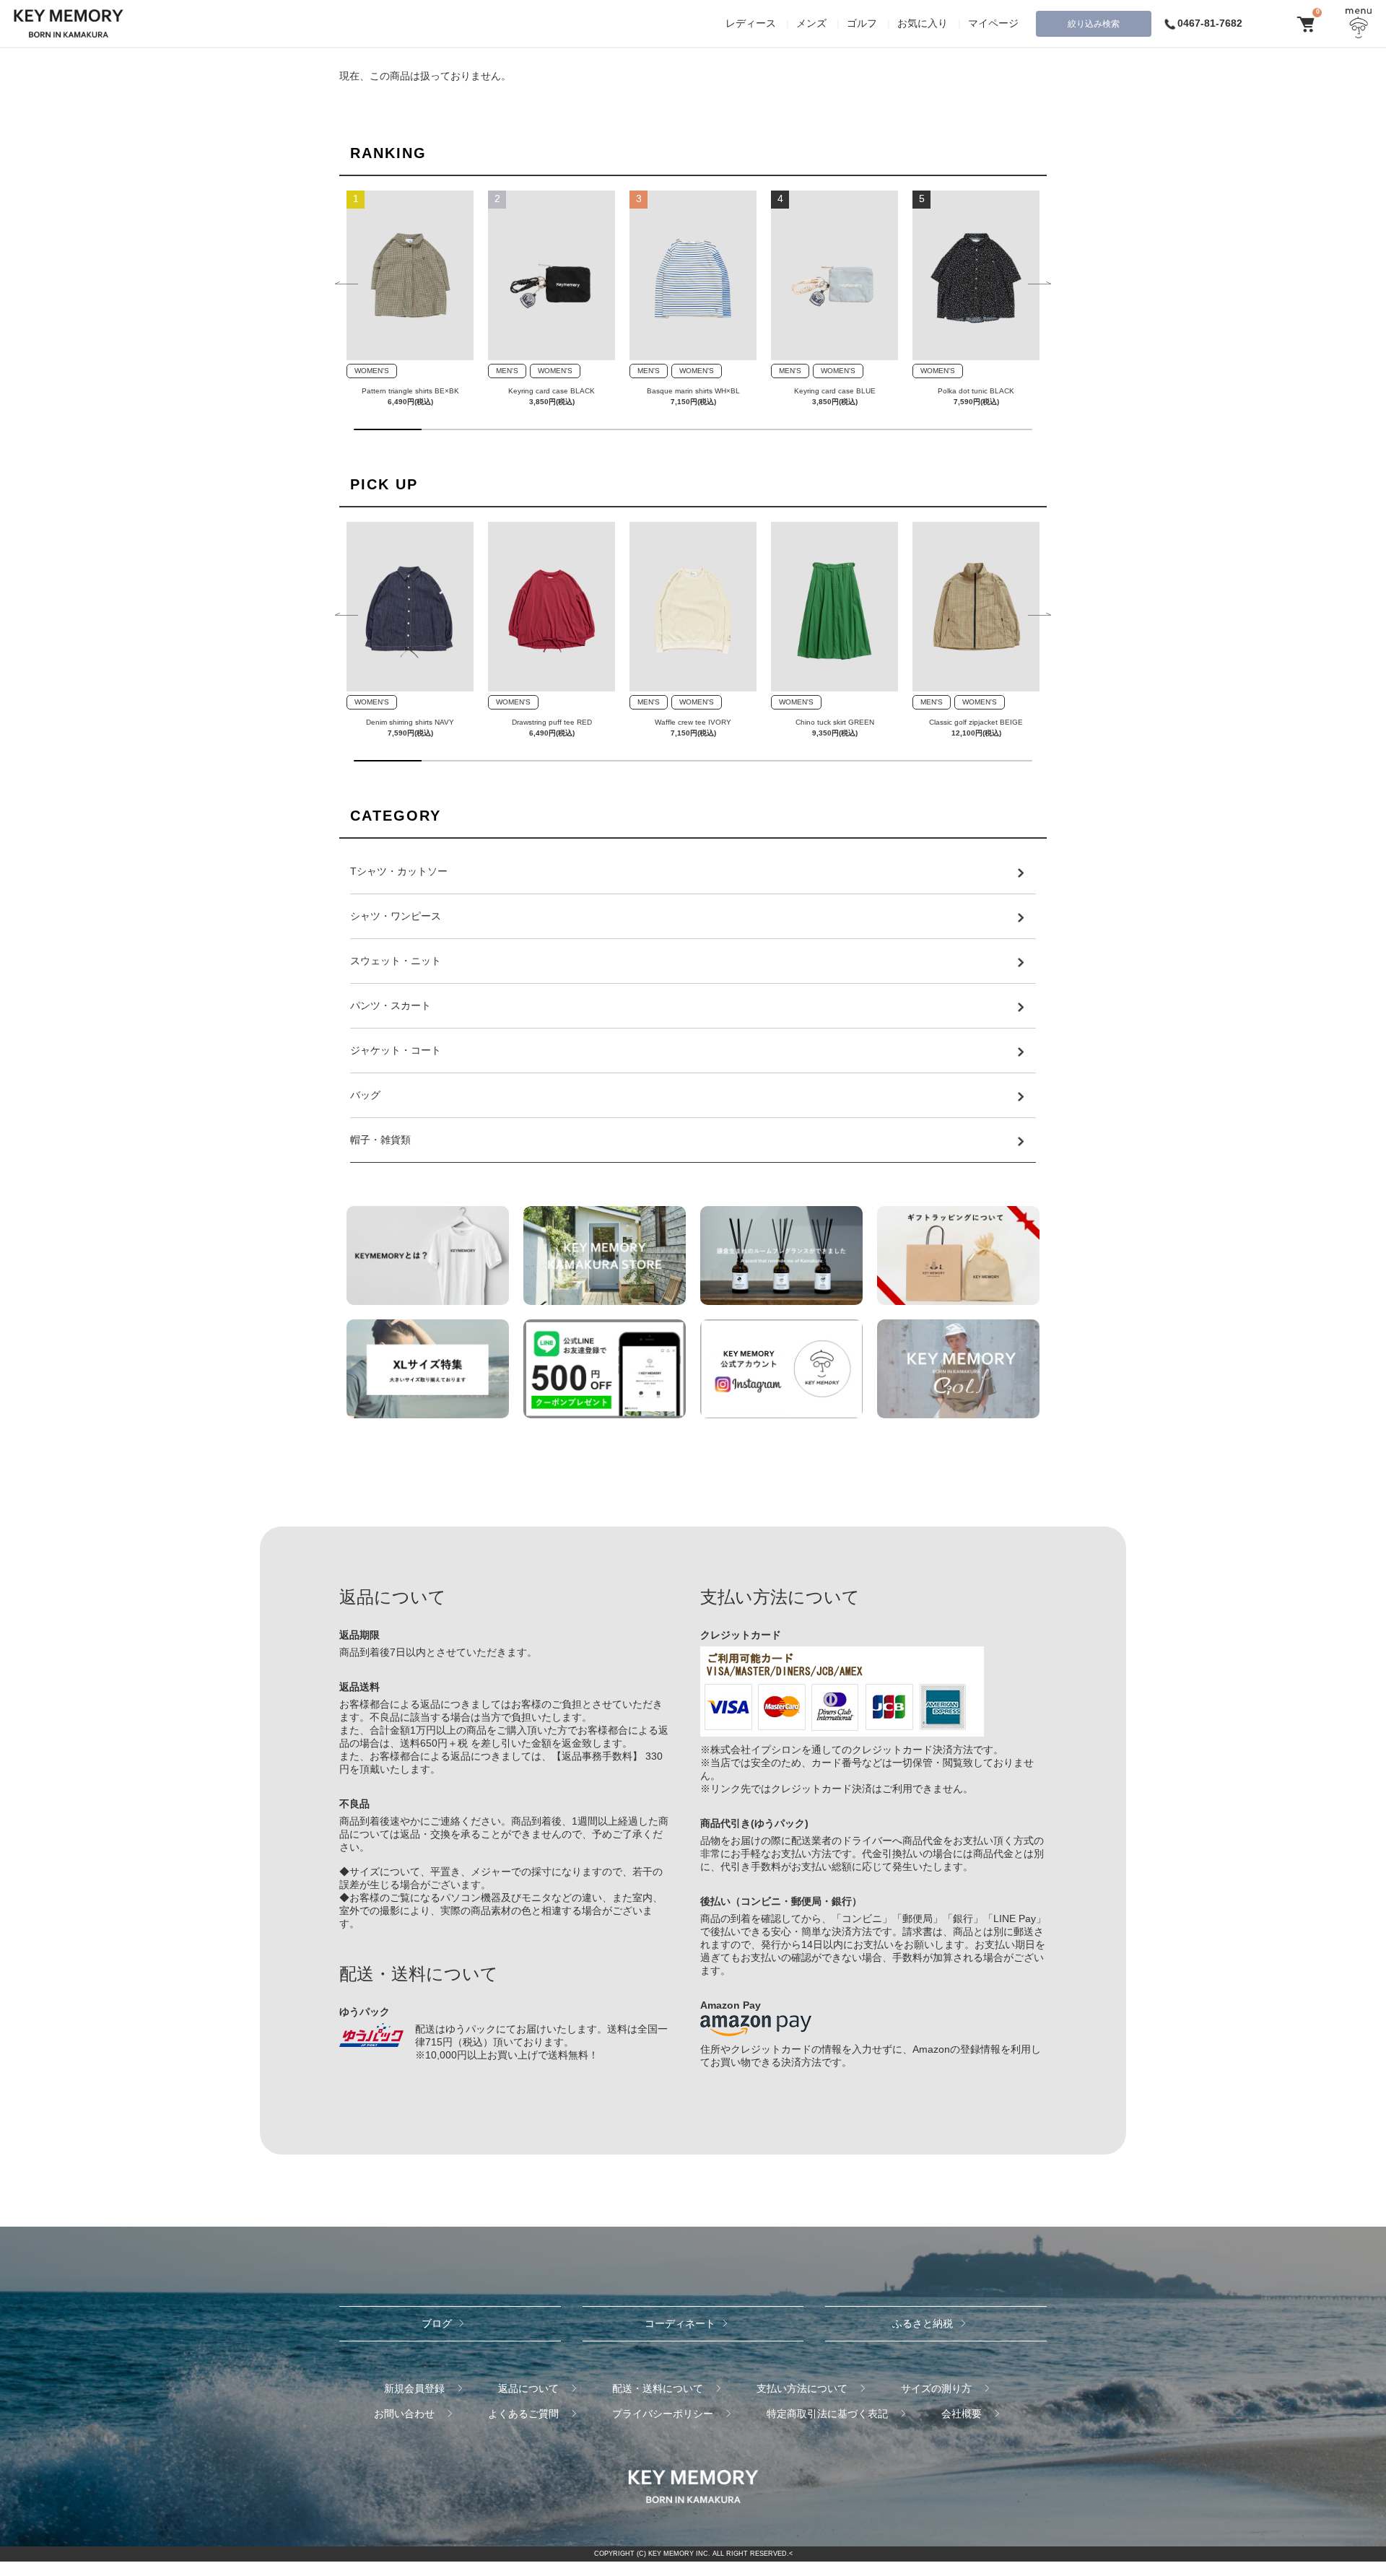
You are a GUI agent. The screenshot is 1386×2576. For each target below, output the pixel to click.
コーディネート (680, 2323)
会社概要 (962, 2414)
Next (1039, 284)
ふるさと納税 (923, 2323)
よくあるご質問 (523, 2414)
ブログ (437, 2323)
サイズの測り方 (936, 2388)
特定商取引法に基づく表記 (827, 2414)
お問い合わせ (404, 2414)
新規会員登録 (414, 2388)
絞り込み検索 (1094, 24)
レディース (751, 23)
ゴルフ (862, 23)
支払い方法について (802, 2388)
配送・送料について (658, 2388)
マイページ (993, 23)
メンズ (811, 23)
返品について (528, 2388)
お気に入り (923, 23)
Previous (346, 284)
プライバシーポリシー (663, 2414)
